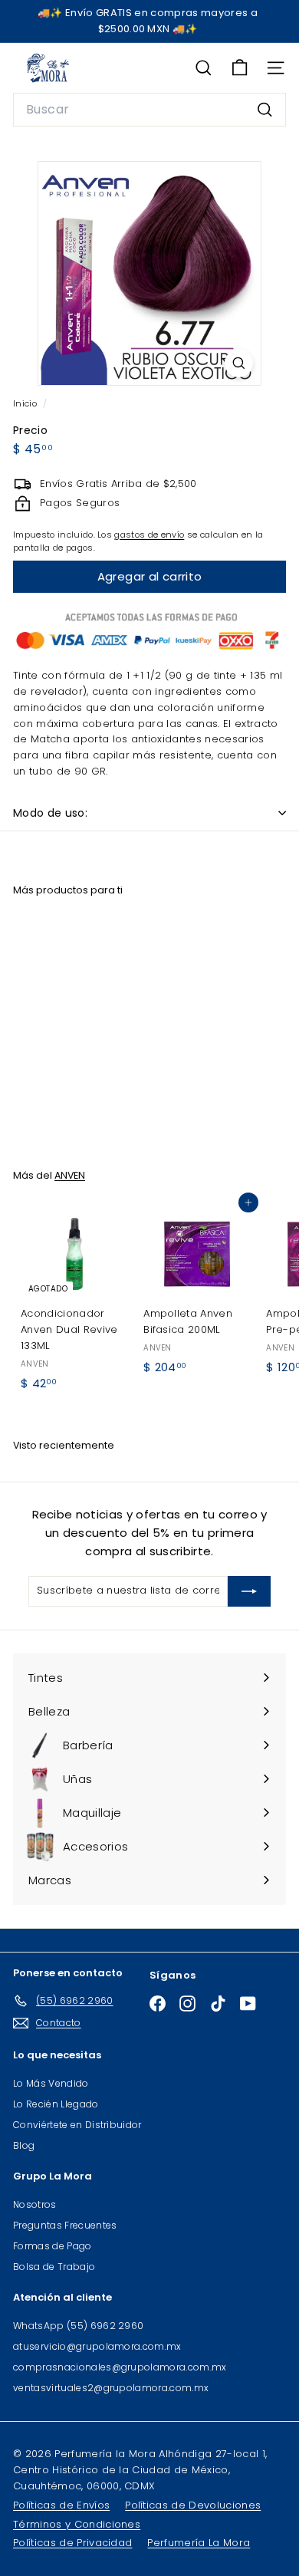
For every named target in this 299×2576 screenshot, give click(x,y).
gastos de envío (149, 535)
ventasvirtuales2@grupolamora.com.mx (111, 2388)
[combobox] (149, 110)
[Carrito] (240, 68)
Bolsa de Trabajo (54, 2267)
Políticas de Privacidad (72, 2543)
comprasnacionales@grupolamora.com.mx (120, 2367)
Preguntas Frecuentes (65, 2225)
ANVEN (70, 1175)
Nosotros (35, 2204)
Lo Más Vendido (51, 2083)
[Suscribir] (249, 1591)
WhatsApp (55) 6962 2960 (78, 2326)
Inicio (26, 403)
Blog (24, 2145)
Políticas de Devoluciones (193, 2505)
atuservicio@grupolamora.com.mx (97, 2346)
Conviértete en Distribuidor (77, 2125)
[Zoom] (239, 363)
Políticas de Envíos (61, 2505)
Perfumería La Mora (199, 2543)
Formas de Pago (53, 2246)
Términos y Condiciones (77, 2524)
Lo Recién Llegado (56, 2104)
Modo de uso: (50, 813)
